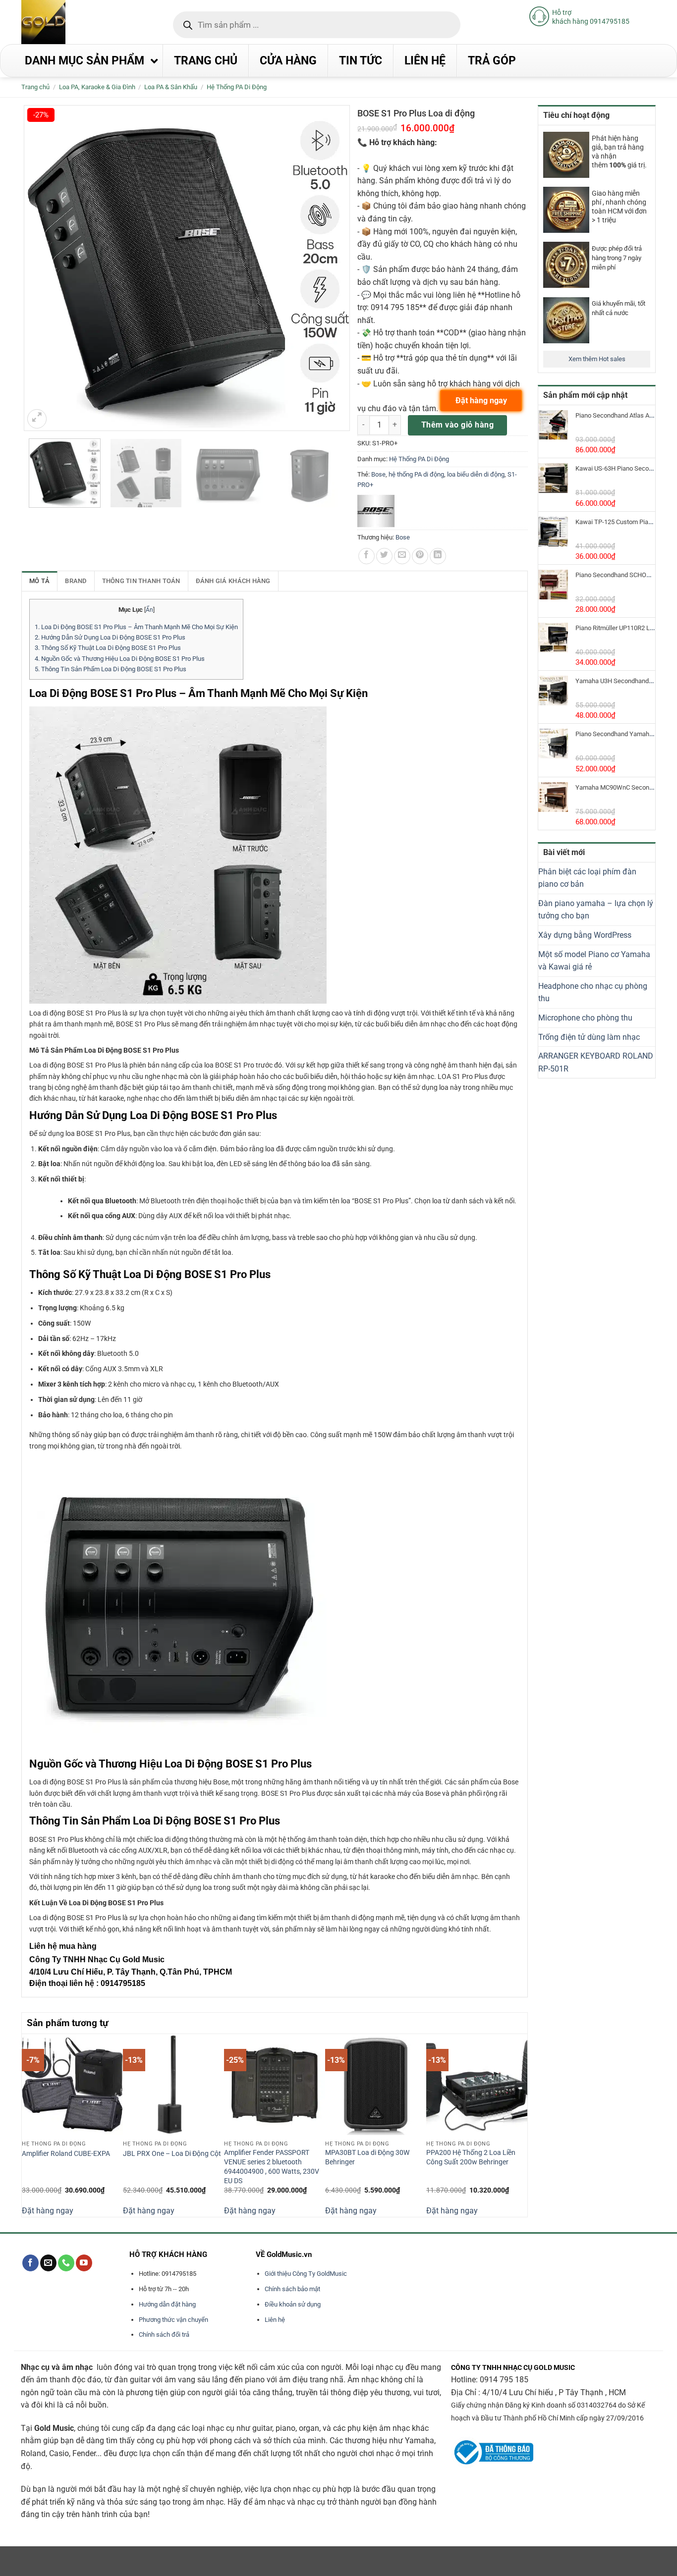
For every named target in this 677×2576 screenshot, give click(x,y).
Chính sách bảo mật (292, 2289)
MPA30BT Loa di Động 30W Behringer (367, 2157)
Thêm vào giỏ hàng (457, 425)
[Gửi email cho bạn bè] (402, 556)
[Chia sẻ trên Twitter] (384, 556)
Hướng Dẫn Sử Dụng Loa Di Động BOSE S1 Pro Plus (110, 637)
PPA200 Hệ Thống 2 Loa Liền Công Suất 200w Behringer (471, 2157)
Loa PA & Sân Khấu (171, 87)
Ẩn (149, 610)
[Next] (522, 2124)
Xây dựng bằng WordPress (585, 935)
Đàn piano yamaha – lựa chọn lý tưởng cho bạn (596, 910)
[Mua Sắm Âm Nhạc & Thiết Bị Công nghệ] (63, 22)
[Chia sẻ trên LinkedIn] (438, 556)
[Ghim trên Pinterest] (420, 556)
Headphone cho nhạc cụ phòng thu (593, 993)
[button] (37, 419)
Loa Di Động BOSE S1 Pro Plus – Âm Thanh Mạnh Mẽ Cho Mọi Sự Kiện (136, 627)
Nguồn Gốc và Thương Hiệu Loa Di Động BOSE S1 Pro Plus (120, 659)
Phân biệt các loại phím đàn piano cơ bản (587, 878)
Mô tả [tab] (39, 581)
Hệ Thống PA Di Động (237, 87)
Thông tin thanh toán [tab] (141, 581)
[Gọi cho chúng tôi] (66, 2263)
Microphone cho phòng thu (585, 1018)
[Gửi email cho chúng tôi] (48, 2263)
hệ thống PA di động (416, 474)
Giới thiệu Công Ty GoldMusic (306, 2274)
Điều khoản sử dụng (293, 2304)
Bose (378, 474)
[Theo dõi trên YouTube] (84, 2263)
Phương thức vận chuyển (173, 2320)
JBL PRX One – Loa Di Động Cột (172, 2154)
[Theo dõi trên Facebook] (30, 2263)
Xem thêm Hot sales (597, 359)
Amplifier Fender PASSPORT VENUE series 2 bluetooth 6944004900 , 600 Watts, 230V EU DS (272, 2167)
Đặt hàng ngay (48, 2211)
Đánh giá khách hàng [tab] (233, 581)
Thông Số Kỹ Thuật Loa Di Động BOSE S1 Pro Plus (108, 648)
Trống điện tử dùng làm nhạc (589, 1037)
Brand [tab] (76, 581)
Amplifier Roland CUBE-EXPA (66, 2154)
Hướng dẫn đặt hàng (167, 2304)
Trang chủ (35, 87)
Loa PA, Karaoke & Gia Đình (97, 87)
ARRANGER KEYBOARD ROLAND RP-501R (596, 1062)
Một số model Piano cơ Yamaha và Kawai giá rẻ (594, 961)
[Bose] (376, 511)
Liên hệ (275, 2320)
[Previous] (27, 2124)
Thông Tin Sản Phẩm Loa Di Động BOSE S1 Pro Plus (111, 669)
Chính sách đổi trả (164, 2334)
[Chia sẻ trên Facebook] (367, 556)
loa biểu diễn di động (476, 474)
